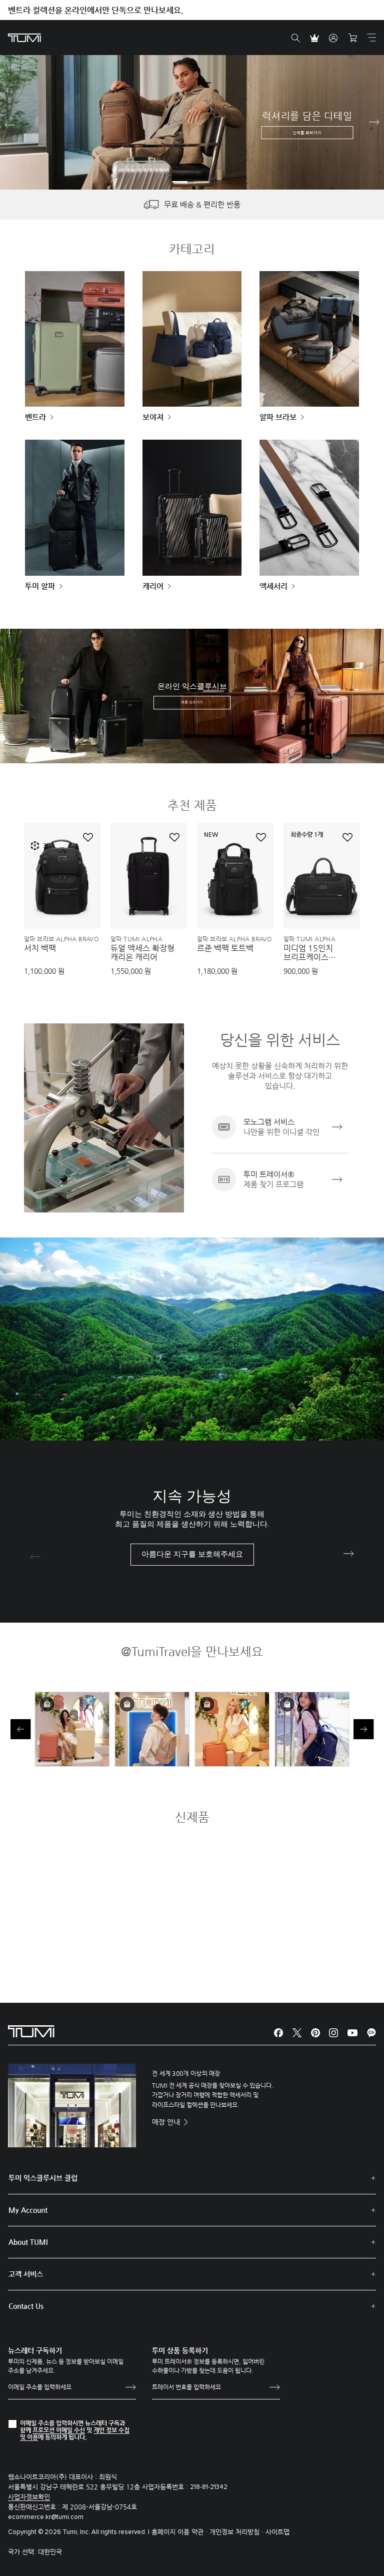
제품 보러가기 (192, 702)
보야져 (153, 417)
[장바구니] (352, 38)
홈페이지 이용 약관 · (180, 2532)
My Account (28, 2210)
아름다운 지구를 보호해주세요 (192, 1554)
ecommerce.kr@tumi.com (46, 2517)
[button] (180, 182)
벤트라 (35, 417)
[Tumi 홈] (24, 37)
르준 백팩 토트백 (225, 948)
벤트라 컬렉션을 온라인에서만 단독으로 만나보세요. (96, 10)
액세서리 (273, 586)
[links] (280, 1127)
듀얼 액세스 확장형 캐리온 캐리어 (142, 953)
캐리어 (153, 586)
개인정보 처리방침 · (237, 2532)
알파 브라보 (278, 417)
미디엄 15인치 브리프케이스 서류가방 (308, 953)
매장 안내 (167, 2122)
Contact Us (26, 2306)
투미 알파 (40, 586)
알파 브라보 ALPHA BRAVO (61, 939)
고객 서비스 (26, 2274)
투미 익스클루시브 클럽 (43, 2178)
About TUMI (28, 2242)
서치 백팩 (40, 948)
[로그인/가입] (333, 38)
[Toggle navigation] (371, 38)
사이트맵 (277, 2532)
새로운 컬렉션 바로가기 (189, 138)
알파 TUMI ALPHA (136, 939)
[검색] (295, 38)
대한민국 (50, 2552)
